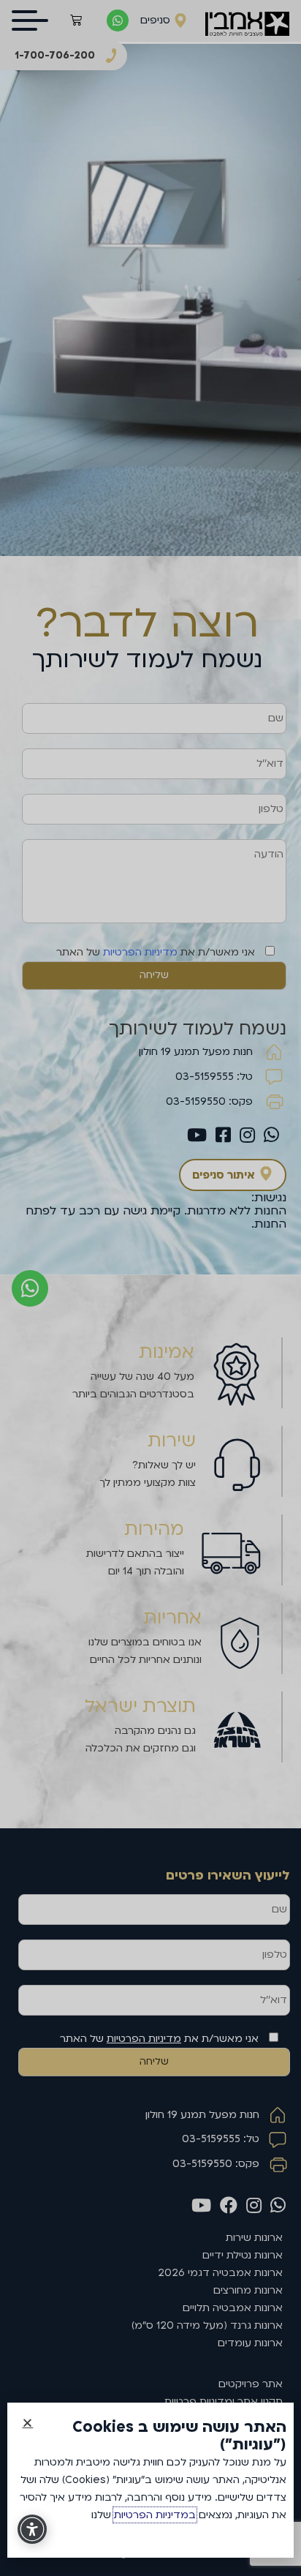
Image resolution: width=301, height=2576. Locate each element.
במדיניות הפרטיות (155, 2515)
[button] (27, 2423)
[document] (150, 1288)
